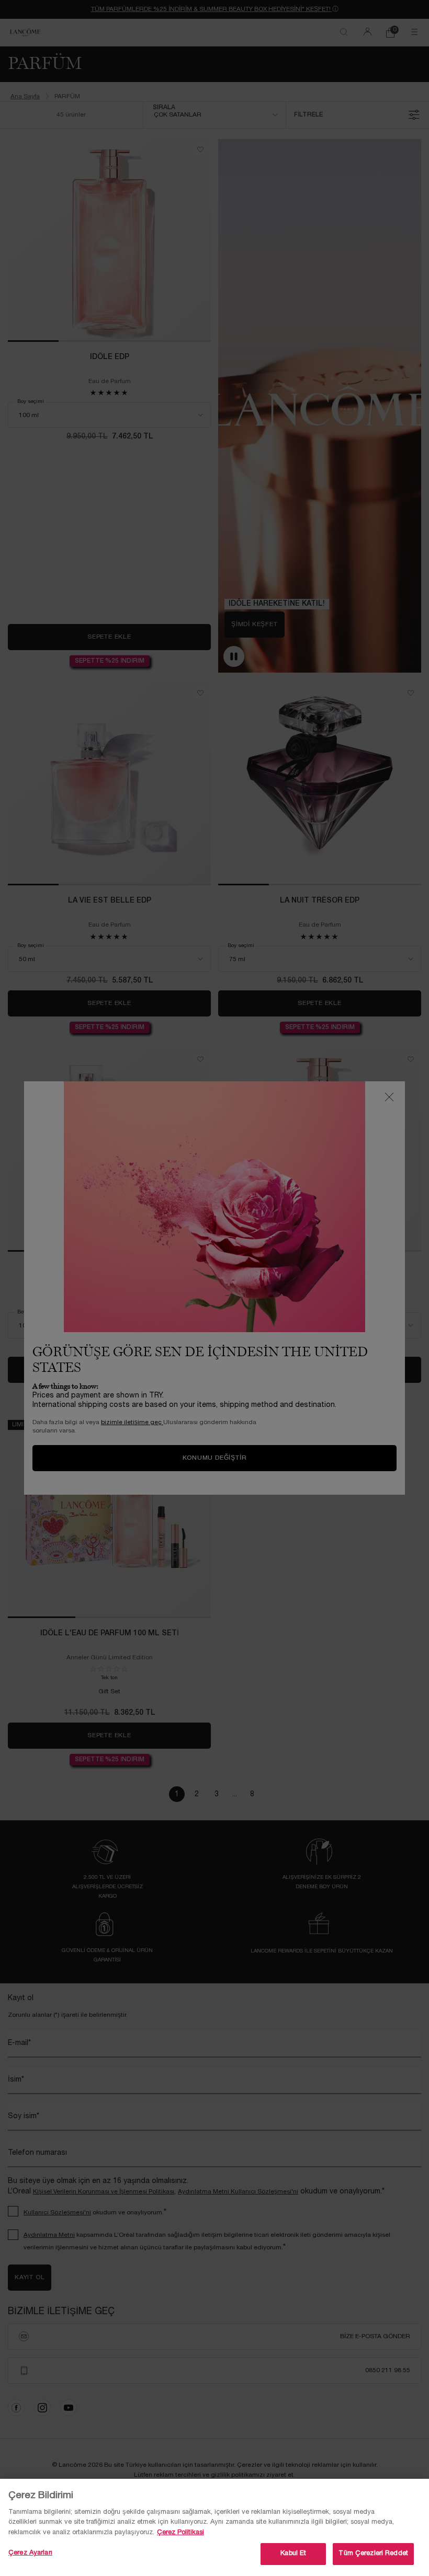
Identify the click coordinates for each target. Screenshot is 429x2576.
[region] (214, 2527)
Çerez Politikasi (180, 2533)
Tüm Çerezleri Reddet (373, 2554)
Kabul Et (293, 2554)
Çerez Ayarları (30, 2553)
